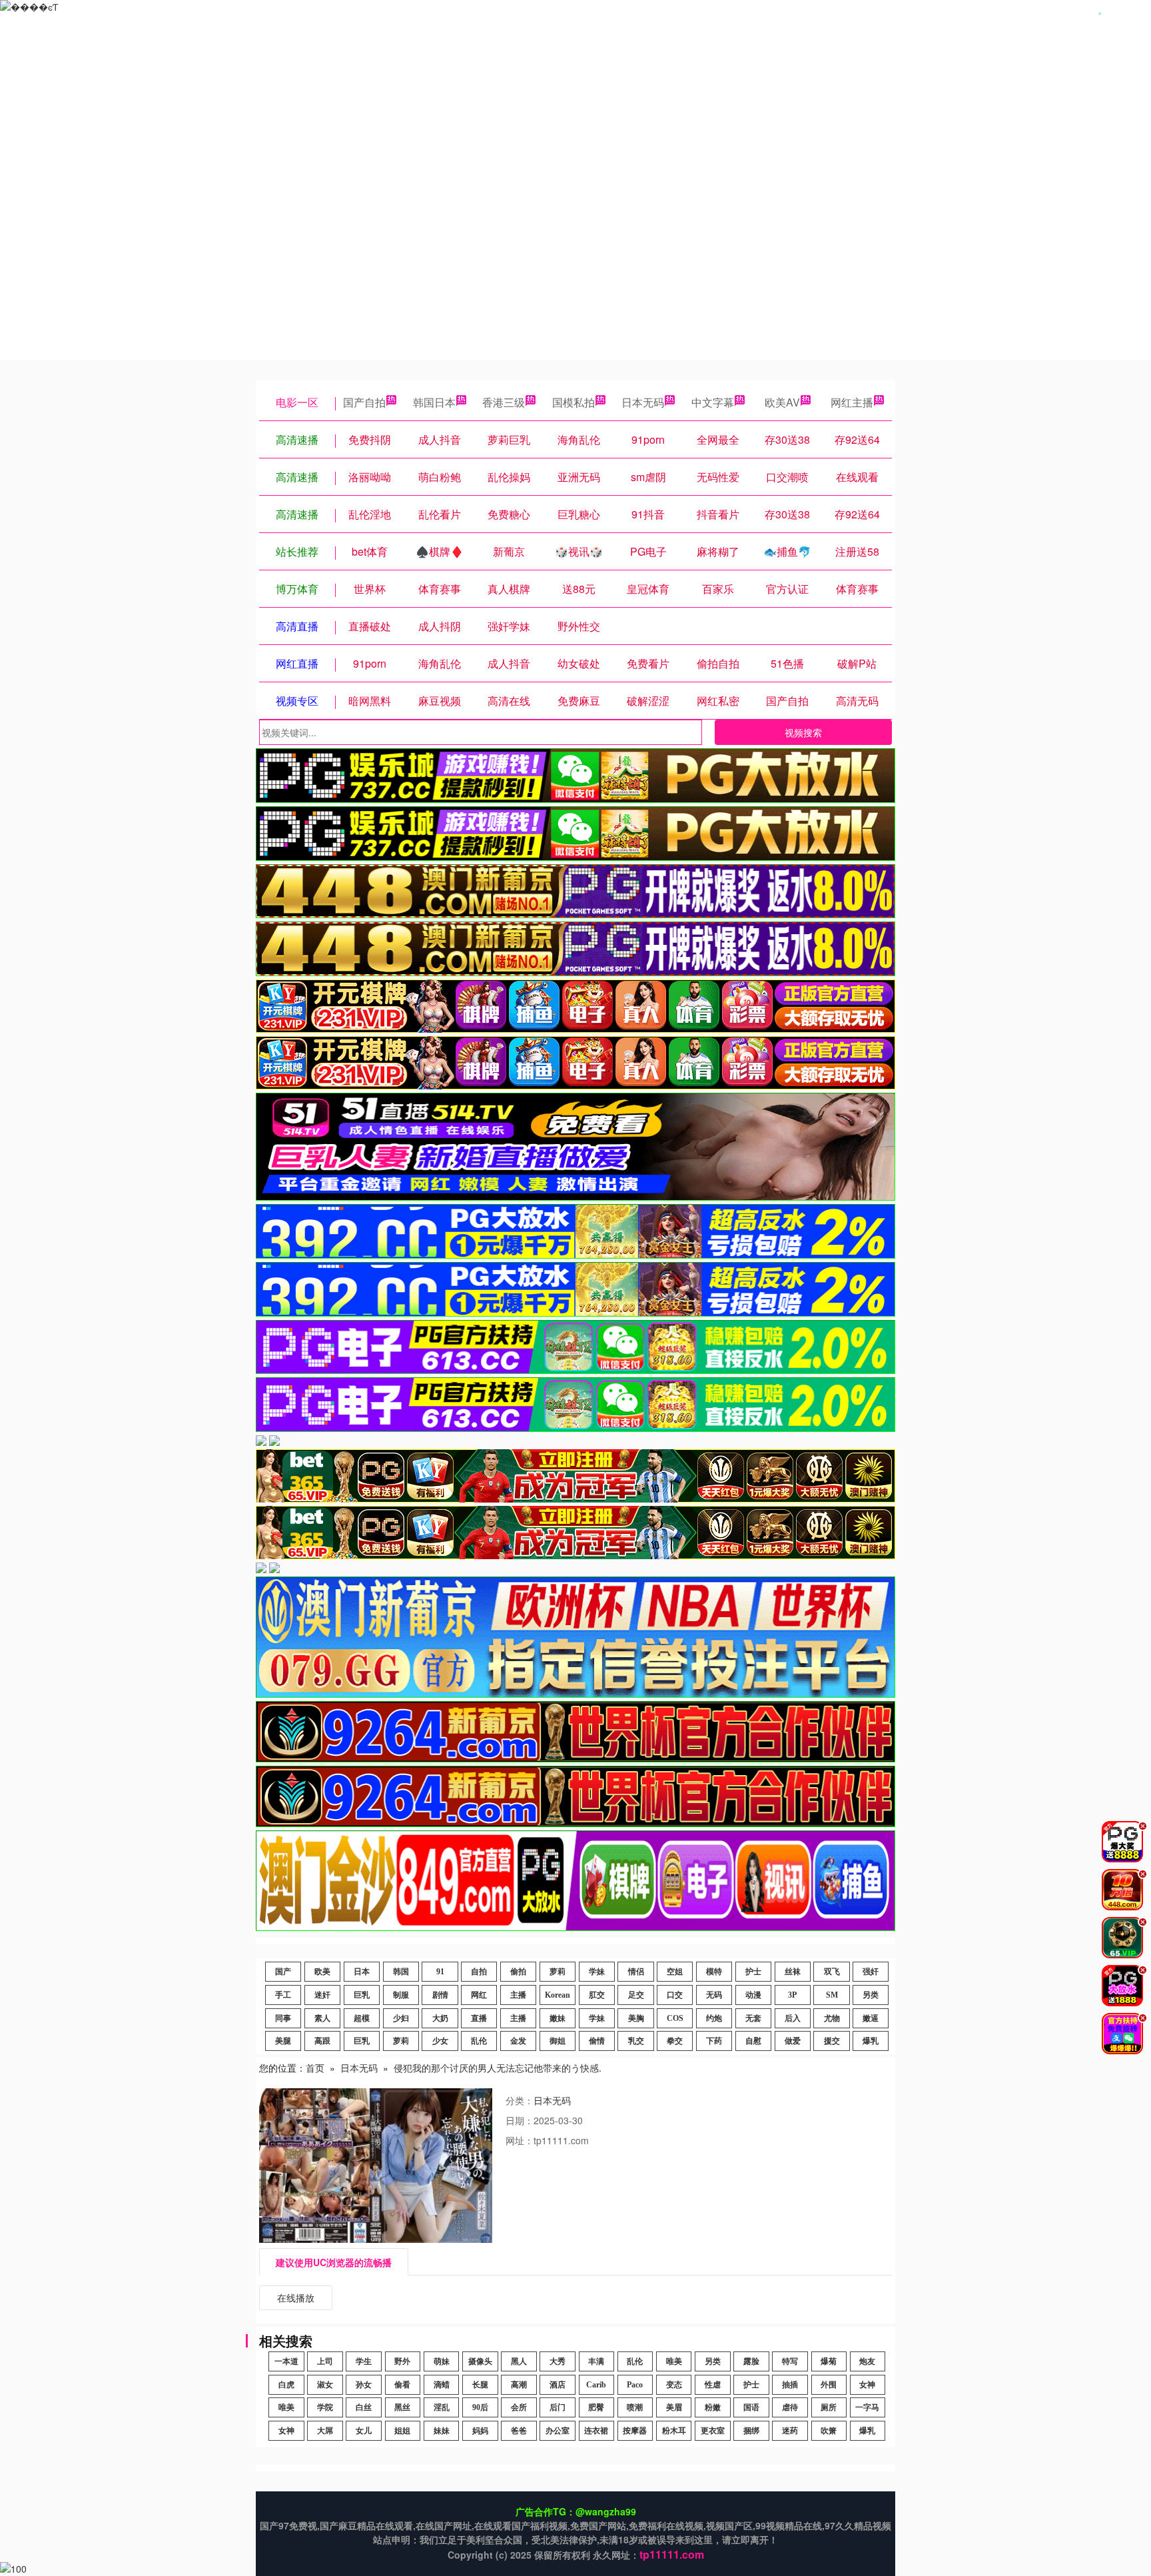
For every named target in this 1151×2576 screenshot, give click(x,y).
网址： (520, 2140)
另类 (871, 1995)
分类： (520, 2100)
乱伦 (479, 2041)
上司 (325, 2361)
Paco (635, 2385)
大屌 (325, 2431)
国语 (751, 2407)
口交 (675, 1995)
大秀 (558, 2361)
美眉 (674, 2407)
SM (832, 1995)
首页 (315, 2068)
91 (440, 1972)
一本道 (286, 2361)
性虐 (713, 2385)
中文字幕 (713, 402)
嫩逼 (871, 2018)
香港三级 (504, 402)
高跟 (322, 2041)
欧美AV (782, 402)
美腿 (283, 2041)
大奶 (440, 2018)
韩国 (401, 1972)
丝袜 (793, 1972)
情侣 (636, 1972)
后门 (558, 2407)
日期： (520, 2120)
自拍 (479, 1972)
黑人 (519, 2361)
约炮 (714, 2018)
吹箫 (829, 2431)
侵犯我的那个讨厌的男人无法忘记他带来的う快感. (498, 2068)
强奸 (871, 1972)
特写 (790, 2361)
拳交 (675, 2041)
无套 (753, 2018)
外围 (829, 2385)
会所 (519, 2407)
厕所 (829, 2407)
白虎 (286, 2385)
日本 (362, 1972)
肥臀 (596, 2407)
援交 (832, 2041)
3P (792, 1995)
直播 (479, 2018)
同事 (283, 2018)
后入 (793, 2018)
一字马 (867, 2407)
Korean (558, 1995)
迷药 (790, 2431)
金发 (518, 2041)
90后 (480, 2407)
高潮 (519, 2385)
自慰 (753, 2041)
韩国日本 (434, 402)
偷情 (597, 2041)
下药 (714, 2041)
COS (675, 2018)
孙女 (364, 2385)
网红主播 (852, 402)
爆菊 (829, 2361)
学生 (364, 2361)
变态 (674, 2385)
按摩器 (635, 2431)
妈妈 (480, 2431)
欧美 (322, 1972)
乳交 (636, 2041)
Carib (596, 2385)
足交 (636, 1995)
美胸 (636, 2018)
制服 (401, 1995)
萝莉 (558, 1972)
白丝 (364, 2407)
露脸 (751, 2361)
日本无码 (643, 402)
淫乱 (442, 2407)
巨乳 (362, 1995)
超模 (362, 2018)
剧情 (440, 1995)
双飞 (832, 1972)
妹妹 (442, 2431)
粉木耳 (674, 2431)
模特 (714, 1972)
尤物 (832, 2018)
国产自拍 (364, 402)
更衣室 (713, 2431)
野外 (402, 2361)
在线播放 (296, 2297)
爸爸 (519, 2431)
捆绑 (751, 2431)
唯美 (674, 2361)
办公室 (558, 2431)
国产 (283, 1972)
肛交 (597, 1995)
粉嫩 (713, 2407)
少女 (440, 2041)
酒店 (558, 2385)
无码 (714, 1995)
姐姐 (402, 2431)
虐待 (790, 2407)
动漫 (753, 1995)
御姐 (558, 2041)
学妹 (597, 1972)
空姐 (675, 1972)
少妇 (401, 2018)
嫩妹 (558, 2018)
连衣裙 (596, 2431)
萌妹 (442, 2361)
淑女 (325, 2385)
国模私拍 (574, 402)
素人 (322, 2018)
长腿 (480, 2385)
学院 (325, 2407)
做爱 (793, 2041)
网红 (479, 1995)
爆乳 (871, 2041)
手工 (283, 1995)
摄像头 (480, 2361)
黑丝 (402, 2407)
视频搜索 (803, 732)
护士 (753, 1972)
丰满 (596, 2361)
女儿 (364, 2431)
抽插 (790, 2385)
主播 (518, 1995)
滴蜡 (442, 2385)
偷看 (402, 2385)
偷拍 (518, 1972)
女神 (867, 2385)
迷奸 (322, 1995)
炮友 (867, 2361)
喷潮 (635, 2407)
